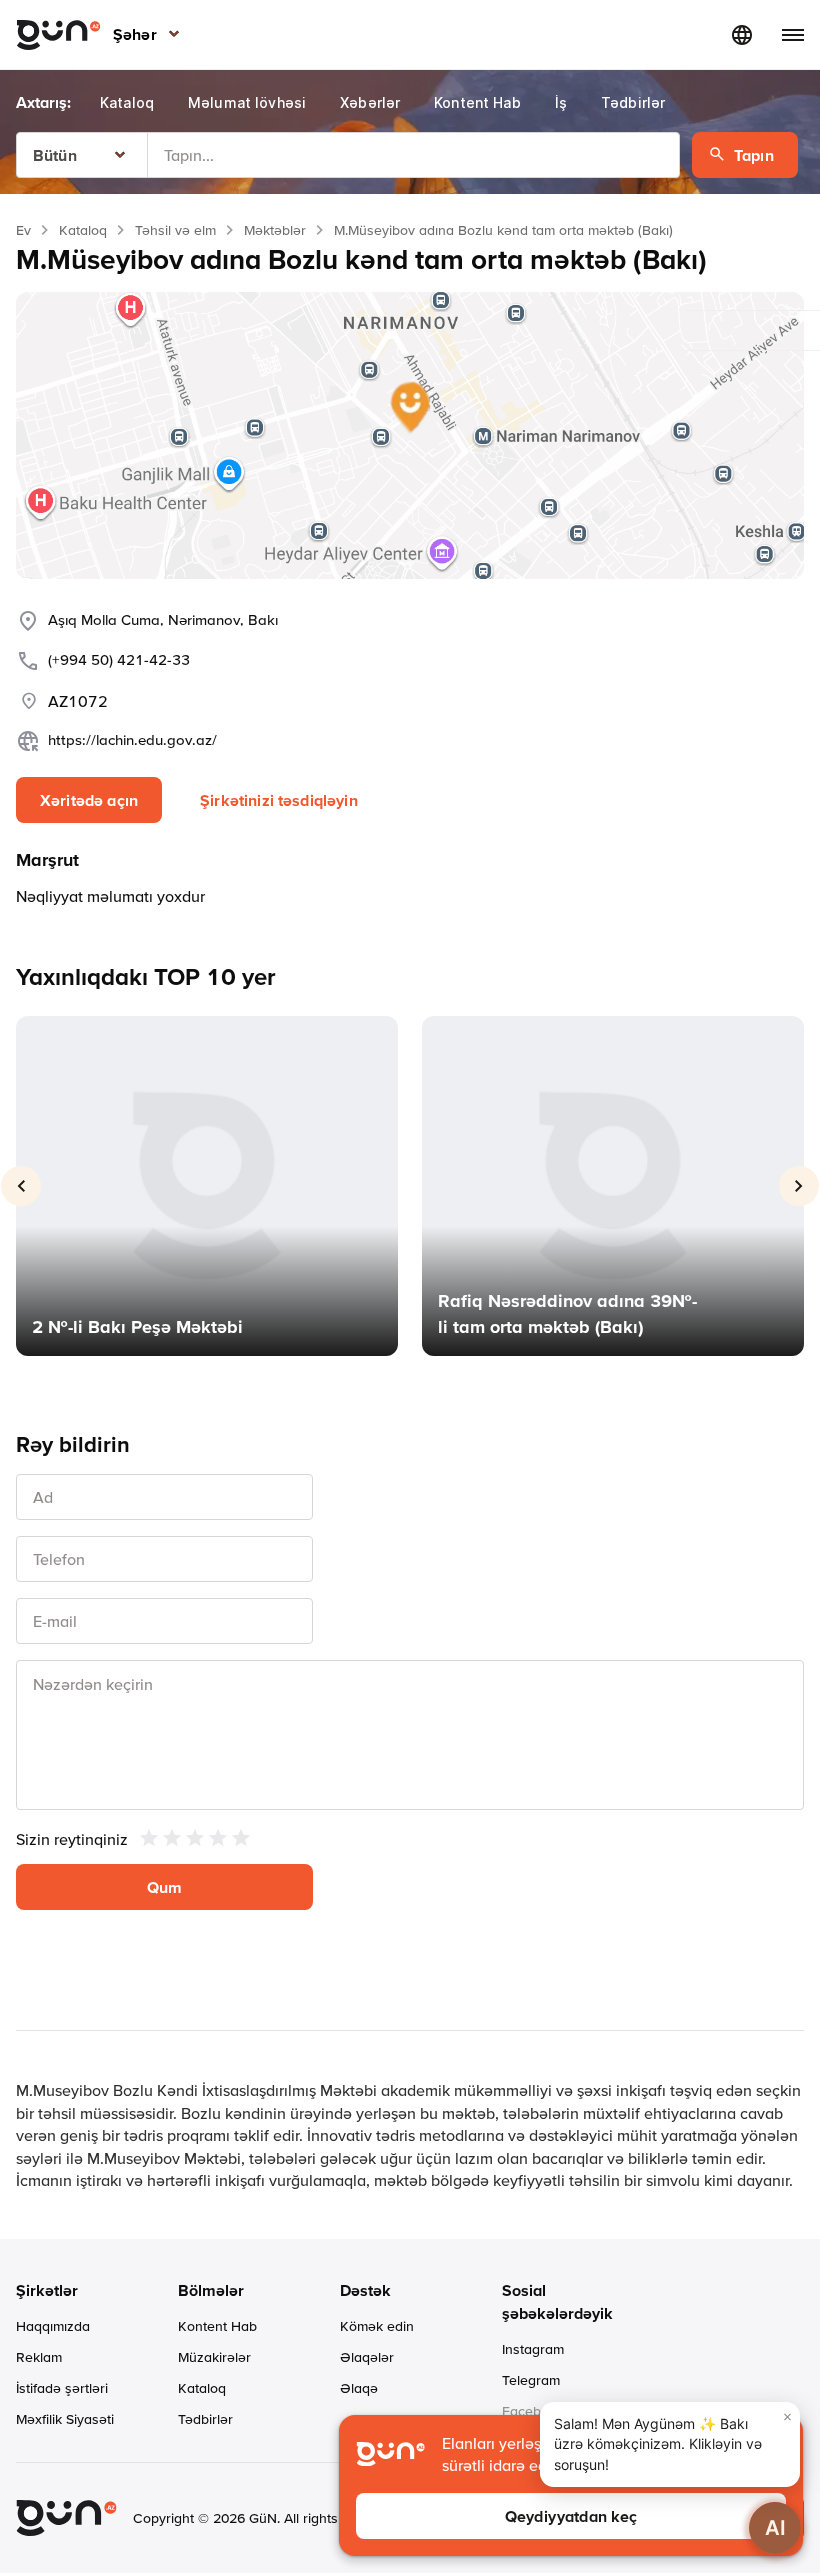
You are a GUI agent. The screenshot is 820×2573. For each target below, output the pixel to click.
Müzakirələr (214, 2357)
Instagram (533, 2349)
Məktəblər (275, 230)
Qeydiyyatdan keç (571, 2516)
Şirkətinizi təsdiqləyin (279, 800)
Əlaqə (359, 2388)
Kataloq (83, 230)
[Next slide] (799, 1186)
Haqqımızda (53, 2326)
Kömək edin (377, 2326)
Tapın (754, 155)
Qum (164, 1887)
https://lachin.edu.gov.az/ (132, 739)
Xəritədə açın (89, 800)
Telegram (531, 2380)
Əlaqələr (367, 2357)
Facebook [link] (533, 2411)
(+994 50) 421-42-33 (119, 659)
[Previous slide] (21, 1186)
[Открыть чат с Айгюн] (775, 2528)
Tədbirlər (205, 2419)
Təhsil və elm (175, 230)
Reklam (39, 2357)
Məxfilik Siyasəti (65, 2419)
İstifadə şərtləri (62, 2388)
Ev (23, 230)
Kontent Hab (217, 2326)
